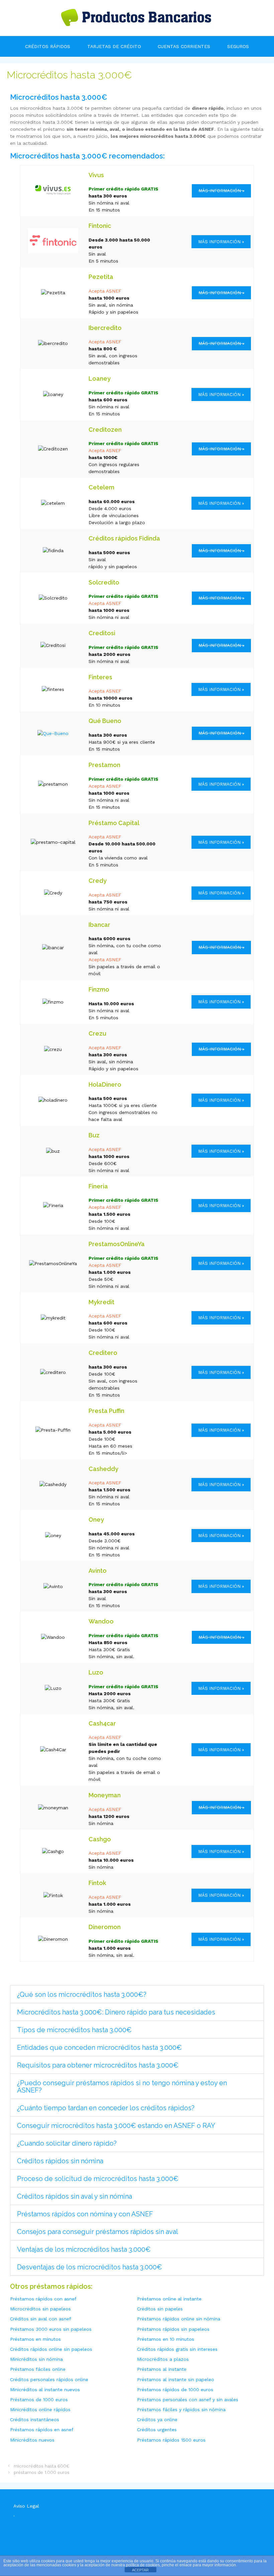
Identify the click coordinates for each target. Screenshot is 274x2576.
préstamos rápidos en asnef (42, 2430)
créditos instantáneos (35, 2420)
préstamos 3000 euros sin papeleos (51, 2329)
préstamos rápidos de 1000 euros (175, 2389)
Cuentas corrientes (184, 46)
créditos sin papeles (160, 2309)
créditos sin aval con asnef (41, 2319)
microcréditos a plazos (163, 2359)
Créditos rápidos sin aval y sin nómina (75, 2196)
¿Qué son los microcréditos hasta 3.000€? (82, 1994)
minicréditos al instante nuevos (45, 2389)
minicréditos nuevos (32, 2440)
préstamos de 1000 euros (39, 2400)
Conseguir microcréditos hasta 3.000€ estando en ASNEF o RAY (116, 2126)
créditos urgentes (157, 2430)
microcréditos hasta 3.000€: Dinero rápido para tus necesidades (116, 2012)
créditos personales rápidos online (49, 2379)
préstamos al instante (162, 2369)
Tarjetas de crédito (114, 46)
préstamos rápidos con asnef (43, 2299)
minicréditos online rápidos (40, 2410)
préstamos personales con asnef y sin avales (188, 2400)
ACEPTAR (140, 2570)
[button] (137, 1994)
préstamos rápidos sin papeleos (173, 2329)
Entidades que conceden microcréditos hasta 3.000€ (99, 2048)
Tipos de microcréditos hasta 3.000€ (74, 2030)
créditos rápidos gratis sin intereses (177, 2349)
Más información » (221, 242)
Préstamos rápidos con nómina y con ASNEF (85, 2214)
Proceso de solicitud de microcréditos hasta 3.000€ (98, 2179)
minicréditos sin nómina (36, 2359)
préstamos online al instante (169, 2299)
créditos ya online (157, 2420)
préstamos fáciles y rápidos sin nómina (181, 2410)
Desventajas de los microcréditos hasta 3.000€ (90, 2267)
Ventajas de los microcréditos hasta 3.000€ (84, 2249)
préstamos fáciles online (38, 2369)
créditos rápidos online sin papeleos (51, 2349)
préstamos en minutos (35, 2339)
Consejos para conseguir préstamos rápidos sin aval (98, 2232)
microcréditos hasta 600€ (41, 2466)
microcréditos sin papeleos (40, 2309)
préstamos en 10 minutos (166, 2339)
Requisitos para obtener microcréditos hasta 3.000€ (98, 2065)
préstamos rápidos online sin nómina (179, 2319)
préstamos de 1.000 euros (42, 2472)
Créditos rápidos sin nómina (60, 2161)
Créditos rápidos (48, 46)
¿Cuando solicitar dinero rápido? (67, 2143)
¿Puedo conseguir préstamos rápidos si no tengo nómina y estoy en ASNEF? (122, 2087)
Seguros (238, 46)
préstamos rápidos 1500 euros (171, 2440)
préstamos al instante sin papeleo (176, 2379)
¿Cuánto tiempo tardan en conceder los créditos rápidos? (106, 2108)
